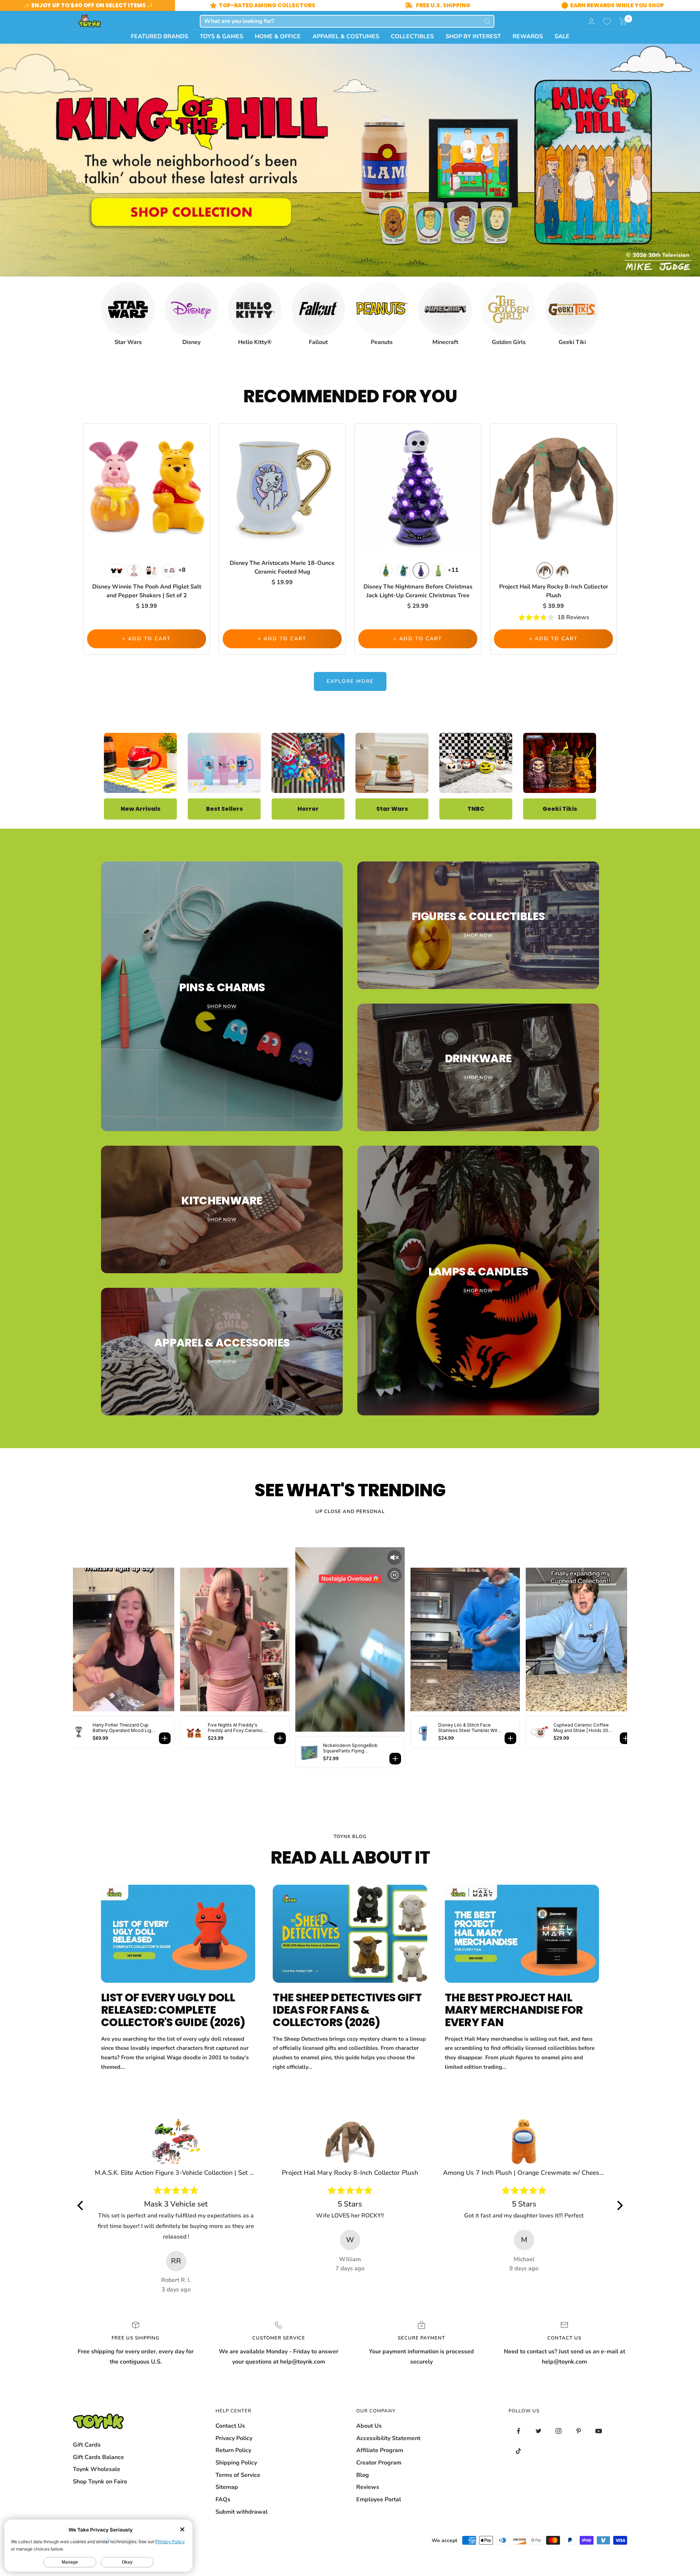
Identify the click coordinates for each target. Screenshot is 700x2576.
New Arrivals (141, 809)
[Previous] (81, 2205)
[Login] (591, 21)
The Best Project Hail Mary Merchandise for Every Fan (514, 2010)
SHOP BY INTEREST (473, 36)
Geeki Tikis (560, 809)
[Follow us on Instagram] (559, 2431)
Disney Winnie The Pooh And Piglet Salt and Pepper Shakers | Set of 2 (147, 591)
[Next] (619, 2205)
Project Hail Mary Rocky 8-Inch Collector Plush (554, 591)
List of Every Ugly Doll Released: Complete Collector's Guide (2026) (173, 2010)
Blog (363, 2475)
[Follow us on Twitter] (539, 2431)
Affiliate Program (380, 2450)
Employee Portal (379, 2499)
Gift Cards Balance (98, 2457)
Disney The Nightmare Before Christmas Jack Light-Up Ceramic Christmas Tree (418, 591)
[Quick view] (203, 441)
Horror (308, 809)
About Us (369, 2426)
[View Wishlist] (607, 22)
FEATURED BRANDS (160, 36)
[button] (623, 22)
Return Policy (233, 2450)
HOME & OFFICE (278, 36)
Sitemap (227, 2487)
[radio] (116, 570)
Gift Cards (87, 2445)
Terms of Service (238, 2475)
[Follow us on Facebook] (519, 2431)
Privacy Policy (234, 2438)
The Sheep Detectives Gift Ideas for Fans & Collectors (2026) (347, 2010)
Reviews (368, 2487)
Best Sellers (224, 809)
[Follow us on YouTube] (599, 2431)
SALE (562, 36)
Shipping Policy (236, 2463)
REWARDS (528, 36)
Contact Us (230, 2426)
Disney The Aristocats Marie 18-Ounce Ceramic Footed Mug (282, 567)
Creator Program (379, 2463)
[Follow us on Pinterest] (579, 2431)
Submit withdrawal (242, 2512)
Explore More (350, 681)
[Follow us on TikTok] (519, 2451)
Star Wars (392, 809)
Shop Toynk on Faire (100, 2482)
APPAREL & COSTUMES (346, 36)
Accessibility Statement (388, 2438)
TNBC (476, 809)
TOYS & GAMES (221, 36)
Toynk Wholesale (97, 2469)
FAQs (223, 2499)
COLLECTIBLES (412, 36)
